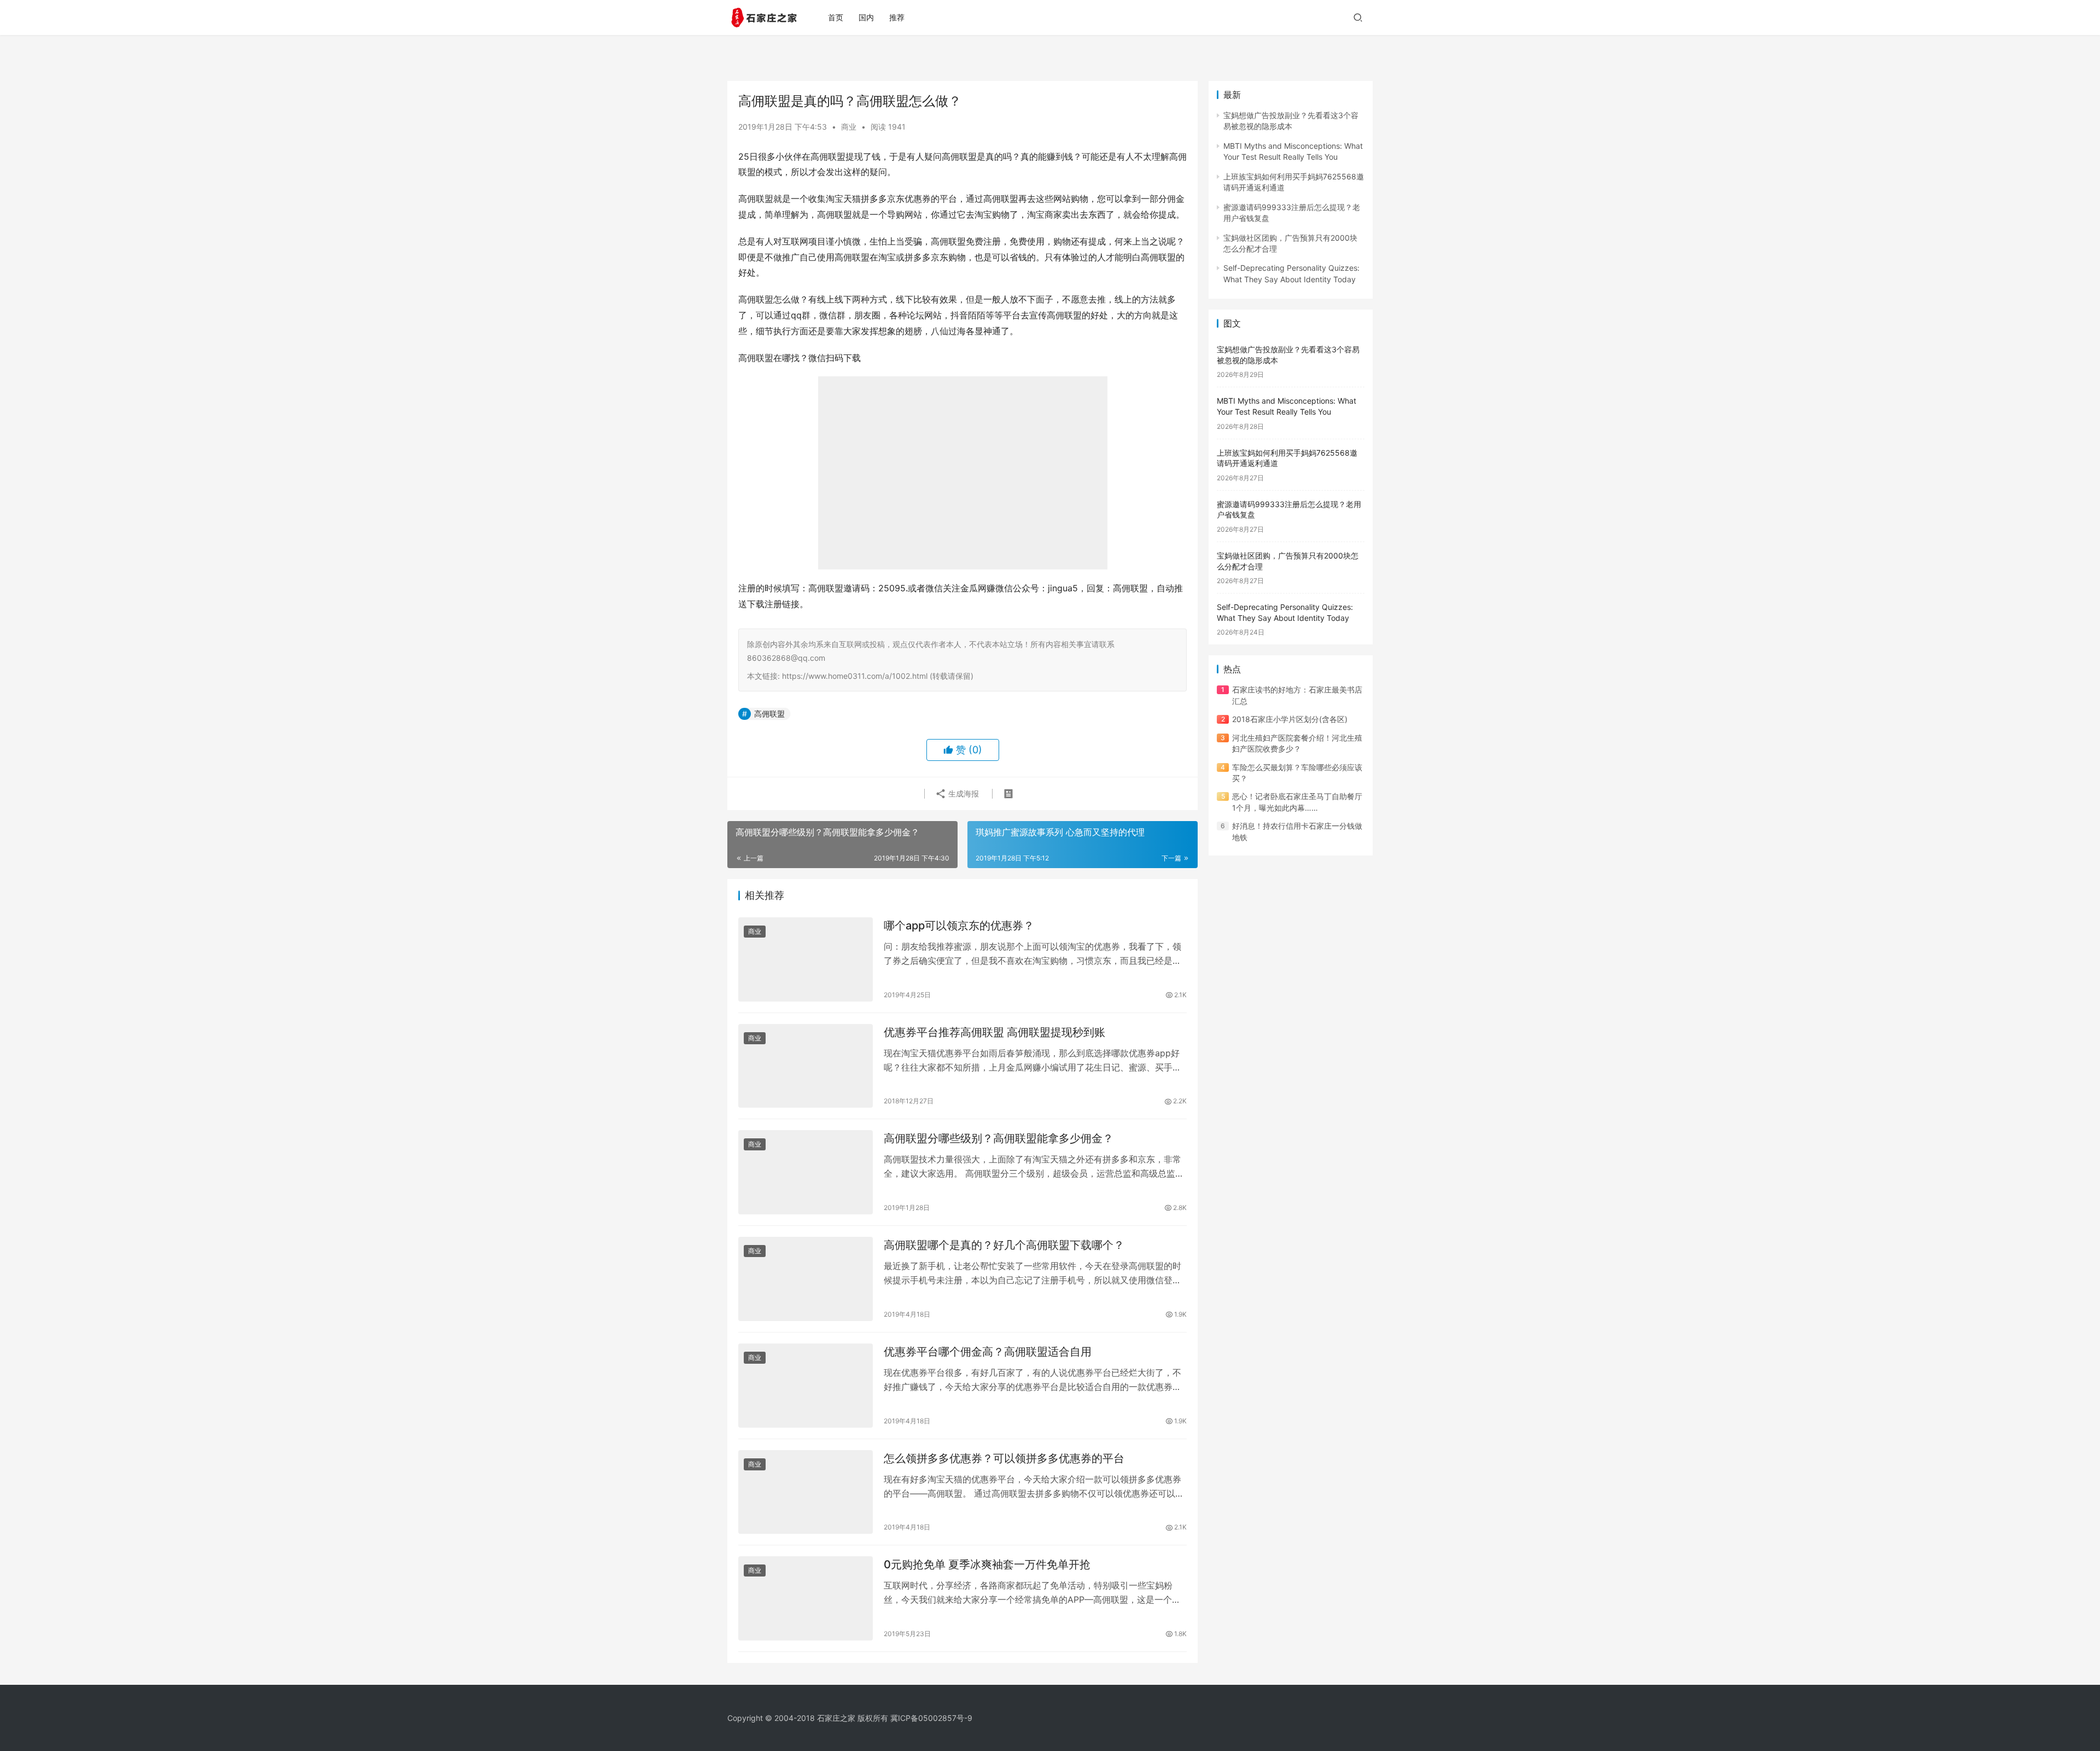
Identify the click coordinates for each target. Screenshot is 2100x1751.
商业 (849, 127)
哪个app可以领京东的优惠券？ (959, 926)
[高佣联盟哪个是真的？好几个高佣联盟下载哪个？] (806, 1279)
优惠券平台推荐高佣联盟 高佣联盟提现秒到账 (994, 1032)
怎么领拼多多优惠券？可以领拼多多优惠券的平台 (1004, 1458)
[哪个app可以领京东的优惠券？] (806, 959)
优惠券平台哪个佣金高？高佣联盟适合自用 (988, 1352)
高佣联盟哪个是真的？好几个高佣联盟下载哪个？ (1004, 1245)
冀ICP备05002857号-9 (931, 1718)
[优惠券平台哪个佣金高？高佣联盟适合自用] (806, 1386)
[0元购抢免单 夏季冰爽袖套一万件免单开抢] (806, 1598)
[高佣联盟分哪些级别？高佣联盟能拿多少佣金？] (806, 1172)
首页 (836, 17)
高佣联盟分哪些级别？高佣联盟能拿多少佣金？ (999, 1138)
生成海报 (962, 793)
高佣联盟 (769, 714)
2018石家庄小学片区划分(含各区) (1290, 719)
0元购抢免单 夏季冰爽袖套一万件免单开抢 (987, 1564)
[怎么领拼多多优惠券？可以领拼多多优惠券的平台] (806, 1492)
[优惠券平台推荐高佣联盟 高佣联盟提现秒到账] (806, 1066)
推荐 (897, 17)
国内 (866, 17)
